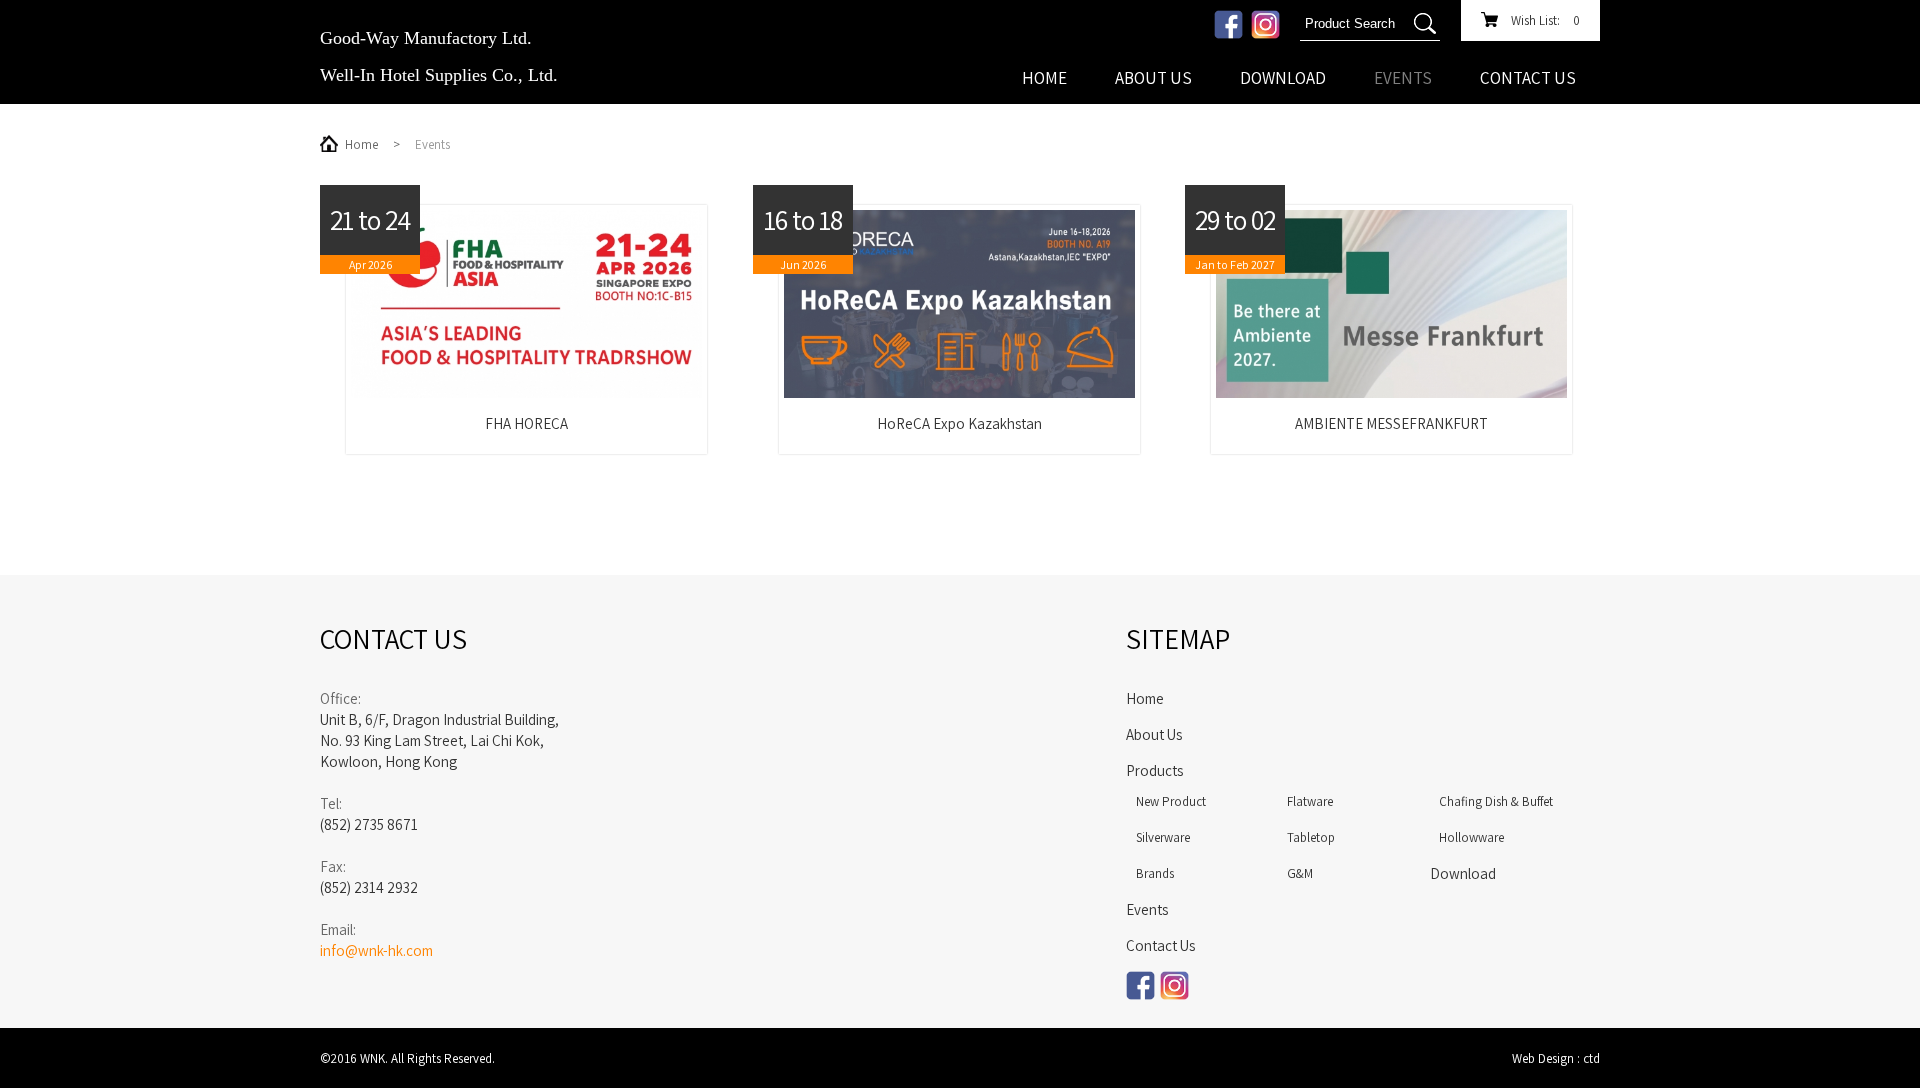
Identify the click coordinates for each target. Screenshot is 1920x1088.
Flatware (1310, 801)
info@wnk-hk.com (376, 950)
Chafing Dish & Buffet (1496, 801)
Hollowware (1471, 837)
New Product (1171, 801)
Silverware (1163, 837)
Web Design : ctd (1556, 1058)
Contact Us (1528, 78)
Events (1403, 78)
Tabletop (1311, 837)
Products (1154, 770)
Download (1283, 78)
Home (1044, 78)
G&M (1300, 873)
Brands (1155, 873)
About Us (1153, 78)
